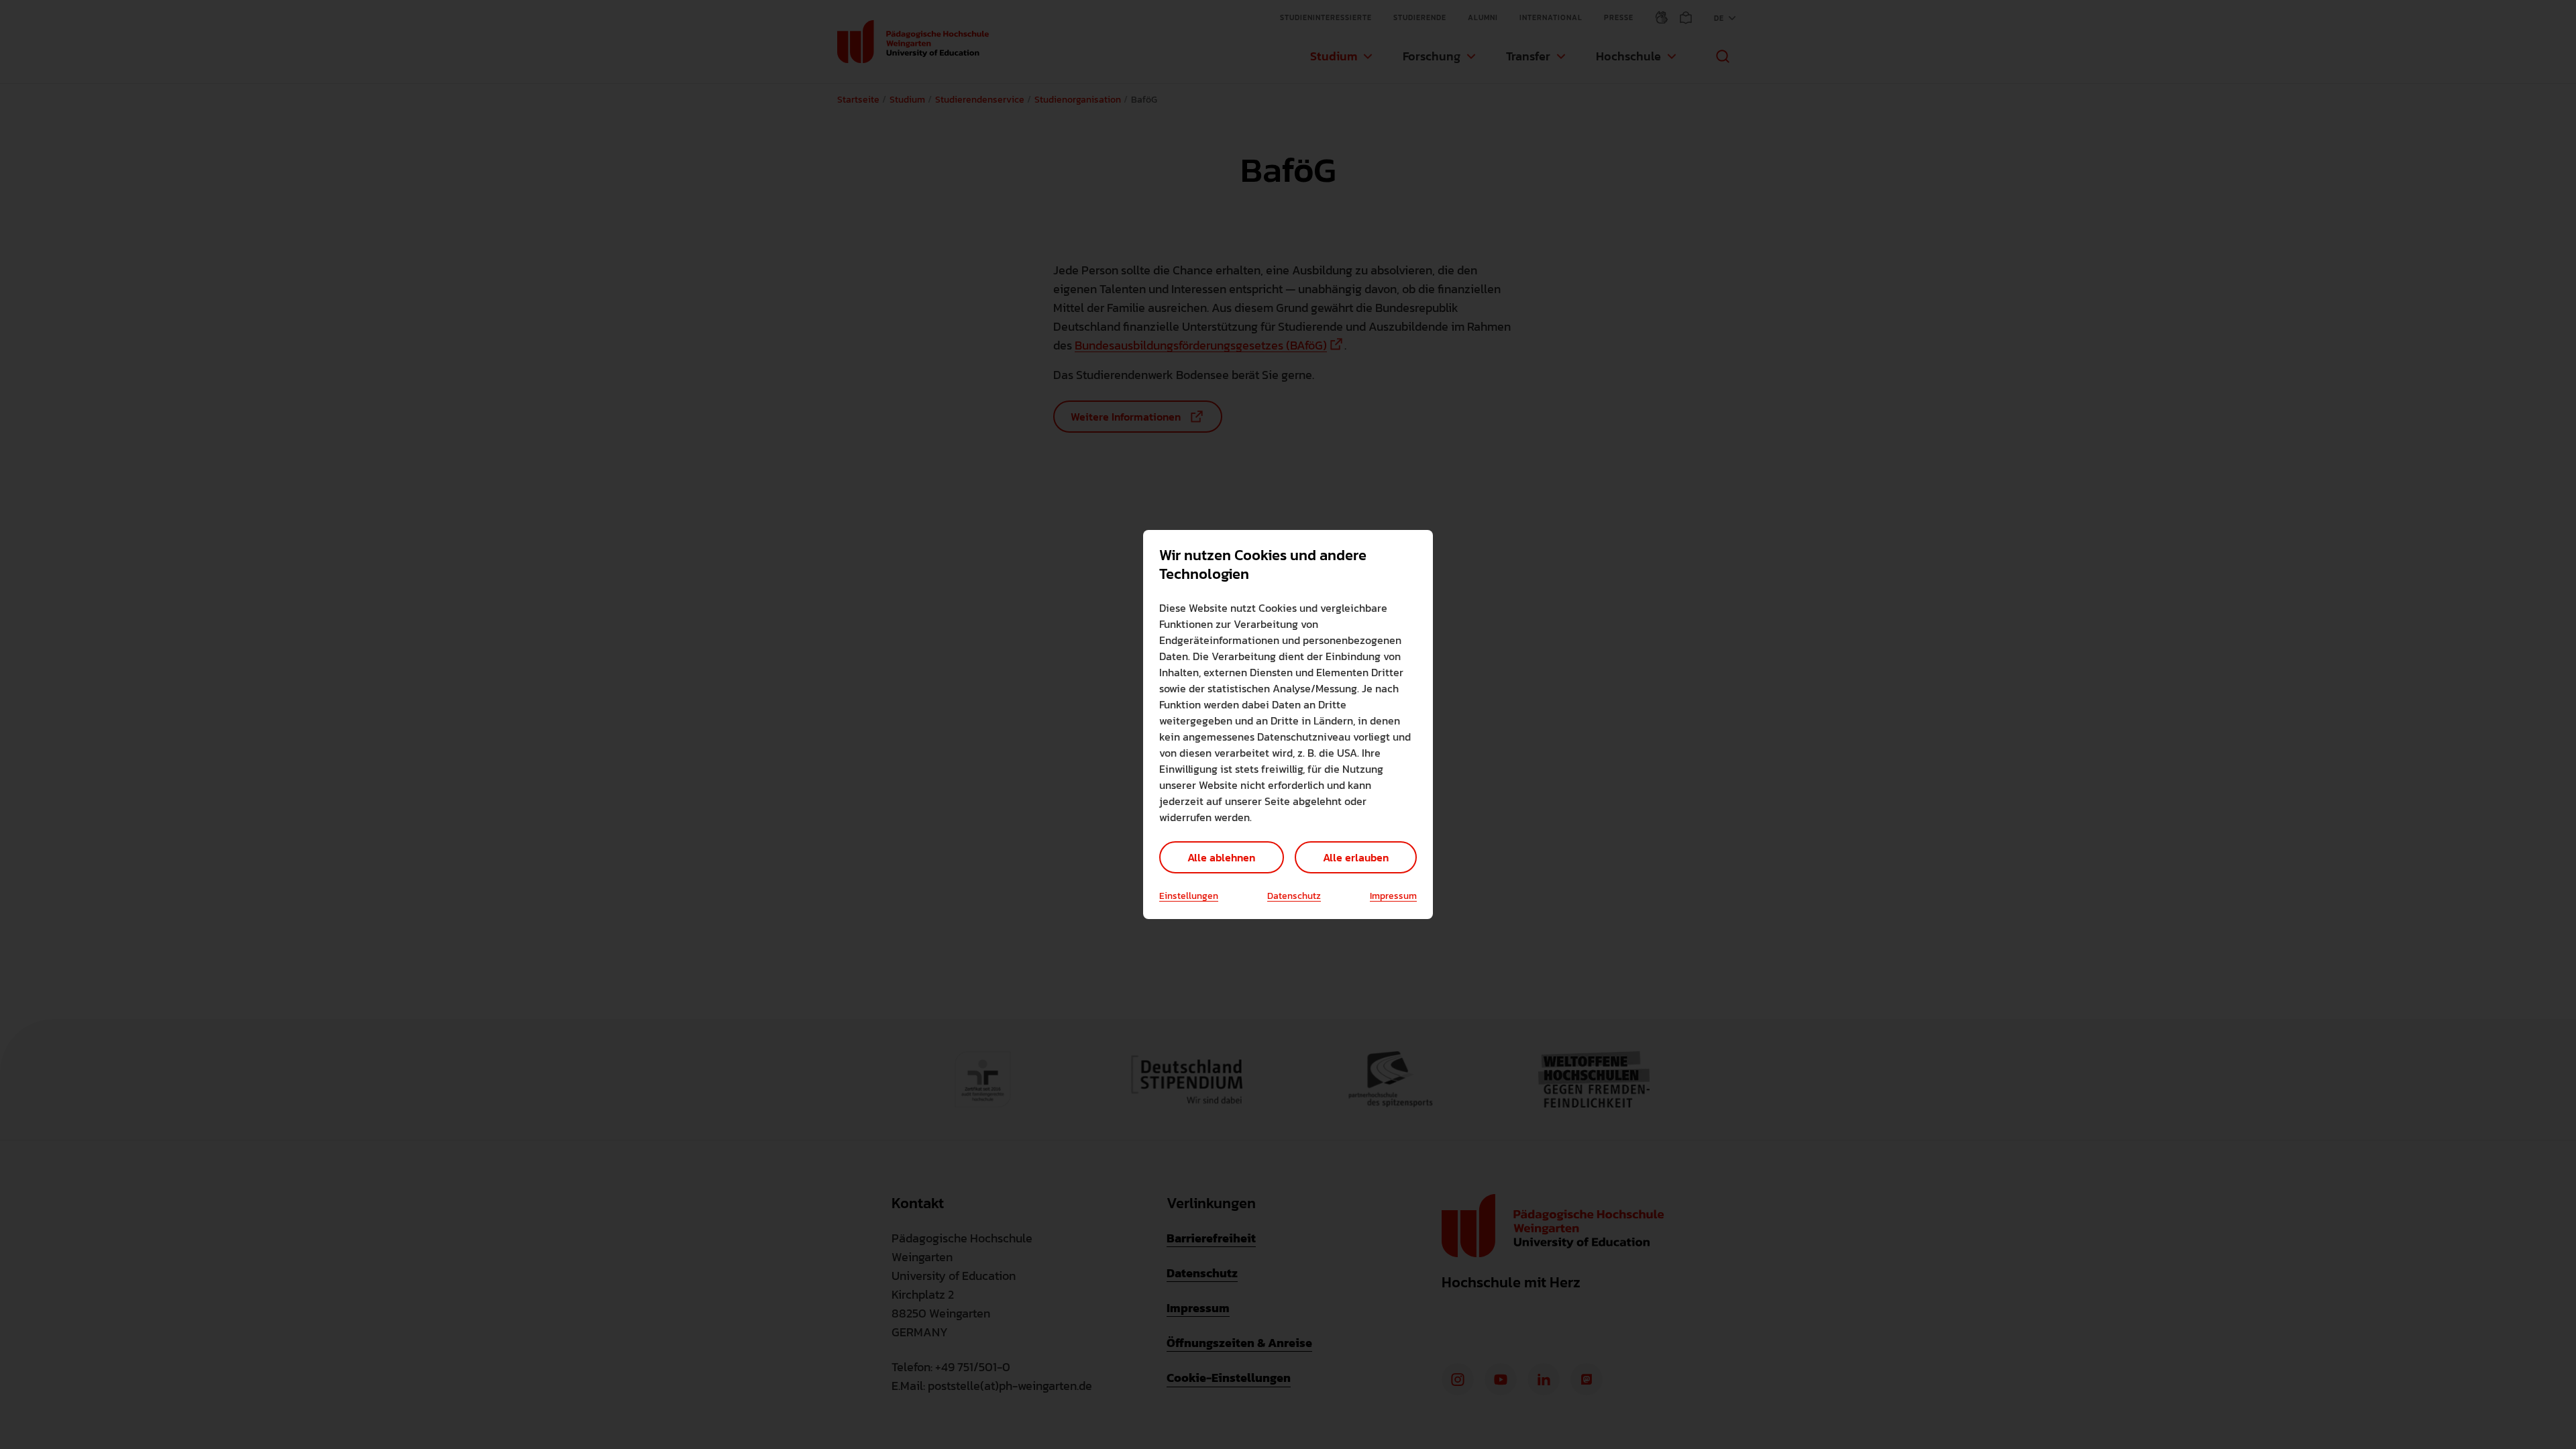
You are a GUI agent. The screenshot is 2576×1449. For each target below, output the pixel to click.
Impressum (1393, 896)
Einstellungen (1189, 896)
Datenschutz (1294, 896)
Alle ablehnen (1221, 857)
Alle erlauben (1356, 857)
